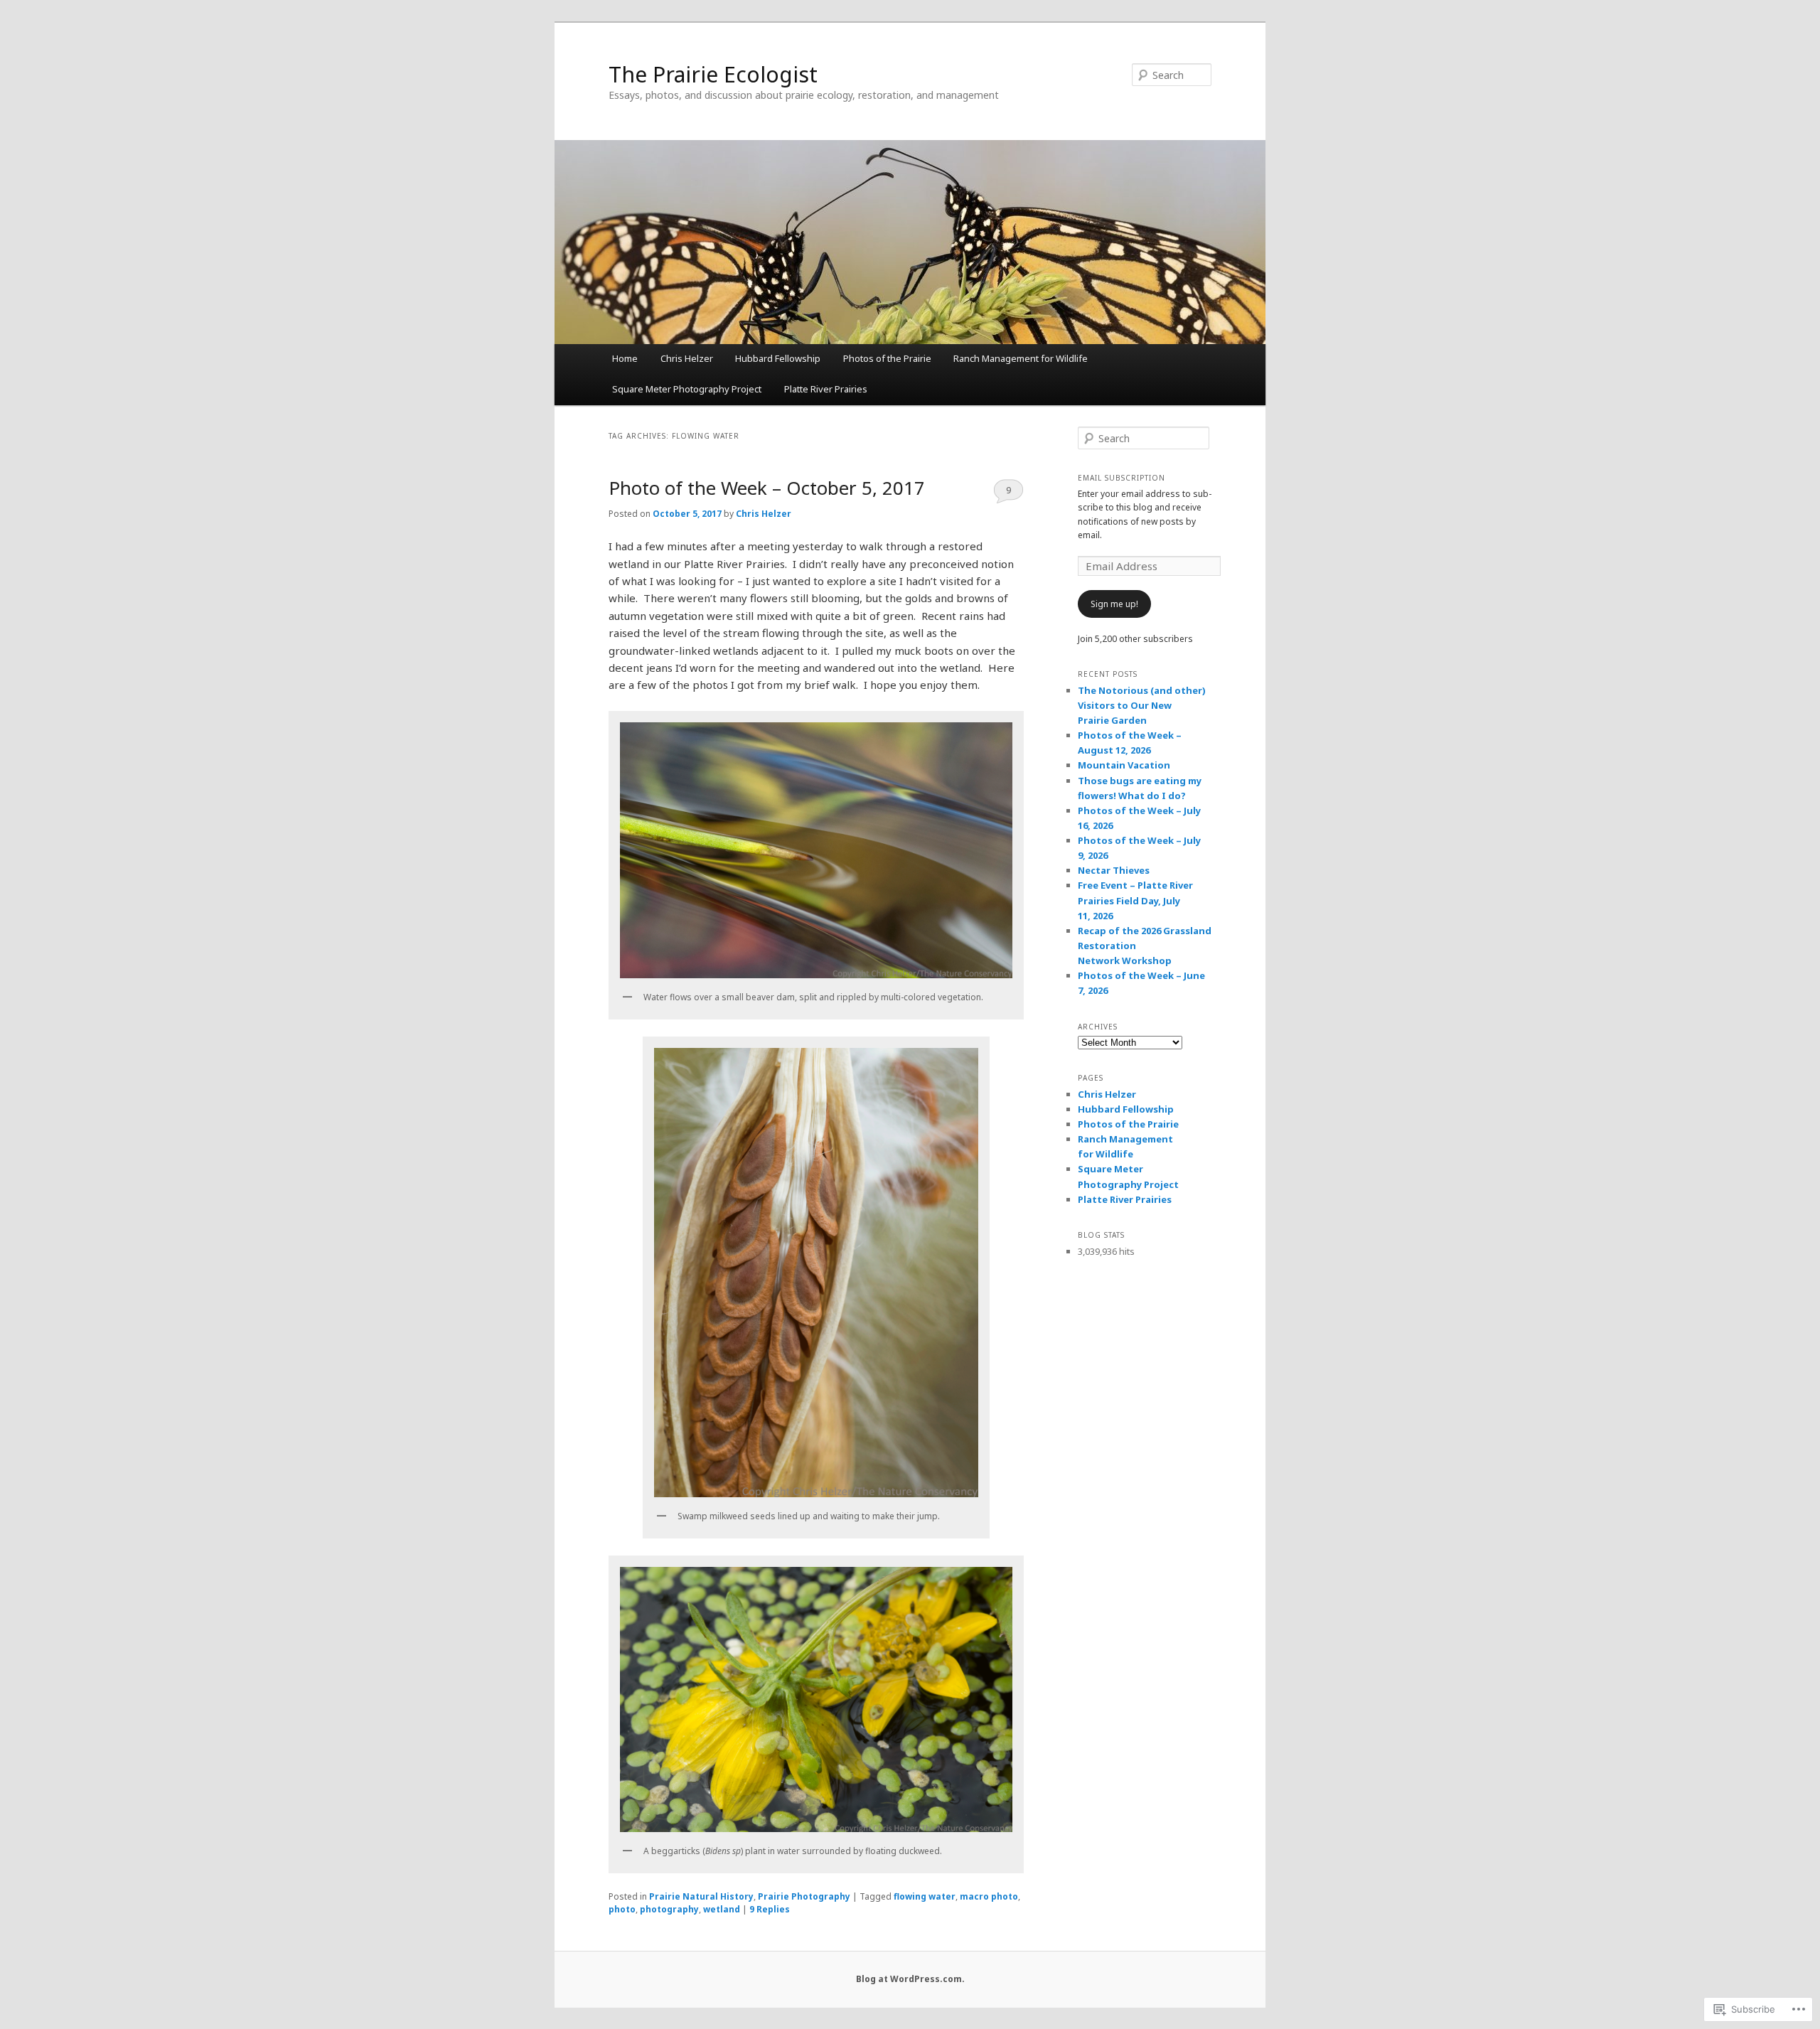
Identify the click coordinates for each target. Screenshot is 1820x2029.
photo (622, 1909)
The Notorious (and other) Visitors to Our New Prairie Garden (1142, 705)
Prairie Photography (804, 1896)
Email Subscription (1122, 478)
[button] (816, 850)
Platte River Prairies (826, 389)
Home (625, 358)
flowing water (925, 1896)
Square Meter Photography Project (687, 389)
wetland (722, 1909)
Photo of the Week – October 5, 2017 (767, 488)
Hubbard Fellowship (778, 358)
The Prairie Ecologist (713, 74)
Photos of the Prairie (887, 358)
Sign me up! (1114, 604)
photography (669, 1909)
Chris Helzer (687, 358)
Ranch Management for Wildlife (1021, 358)
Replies (770, 1909)
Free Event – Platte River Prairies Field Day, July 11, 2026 (1135, 900)
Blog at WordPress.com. (910, 1979)
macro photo (989, 1896)
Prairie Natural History (701, 1896)
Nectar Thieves (1114, 870)
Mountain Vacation (1124, 765)
